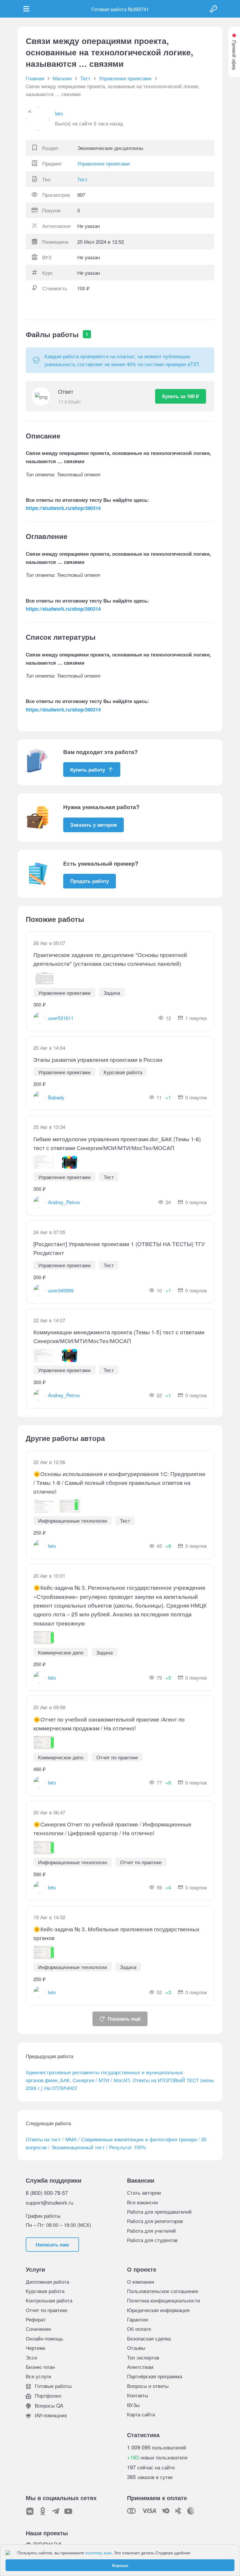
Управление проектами (104, 163)
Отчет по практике (47, 2310)
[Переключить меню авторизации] (214, 9)
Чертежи (36, 2348)
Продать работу (90, 881)
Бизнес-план (40, 2367)
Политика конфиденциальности (164, 2300)
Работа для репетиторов (155, 2221)
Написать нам (52, 2244)
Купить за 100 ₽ (181, 396)
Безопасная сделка (149, 2338)
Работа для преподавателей (159, 2211)
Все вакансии (143, 2202)
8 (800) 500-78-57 (47, 2193)
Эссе (31, 2357)
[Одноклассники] (43, 2511)
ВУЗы (133, 2405)
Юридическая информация (158, 2310)
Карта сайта (141, 2414)
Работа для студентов (152, 2240)
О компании (141, 2281)
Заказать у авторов (94, 825)
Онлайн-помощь (44, 2338)
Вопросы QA (48, 2405)
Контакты (138, 2395)
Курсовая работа (45, 2291)
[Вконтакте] (30, 2511)
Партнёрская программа (155, 2376)
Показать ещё (124, 2019)
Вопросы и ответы (148, 2386)
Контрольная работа (49, 2300)
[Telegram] (56, 2511)
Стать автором (144, 2192)
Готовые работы (53, 2386)
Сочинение (38, 2329)
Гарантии (138, 2319)
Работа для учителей (151, 2230)
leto (59, 113)
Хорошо (120, 2565)
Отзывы (136, 2348)
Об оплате (139, 2329)
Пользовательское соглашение (163, 2291)
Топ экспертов (143, 2357)
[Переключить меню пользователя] (26, 9)
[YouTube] (68, 2511)
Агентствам (140, 2367)
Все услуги (38, 2376)
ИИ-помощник (50, 2415)
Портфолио (47, 2395)
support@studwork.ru (49, 2202)
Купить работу (88, 770)
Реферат (36, 2319)
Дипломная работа (47, 2281)
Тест (82, 179)
